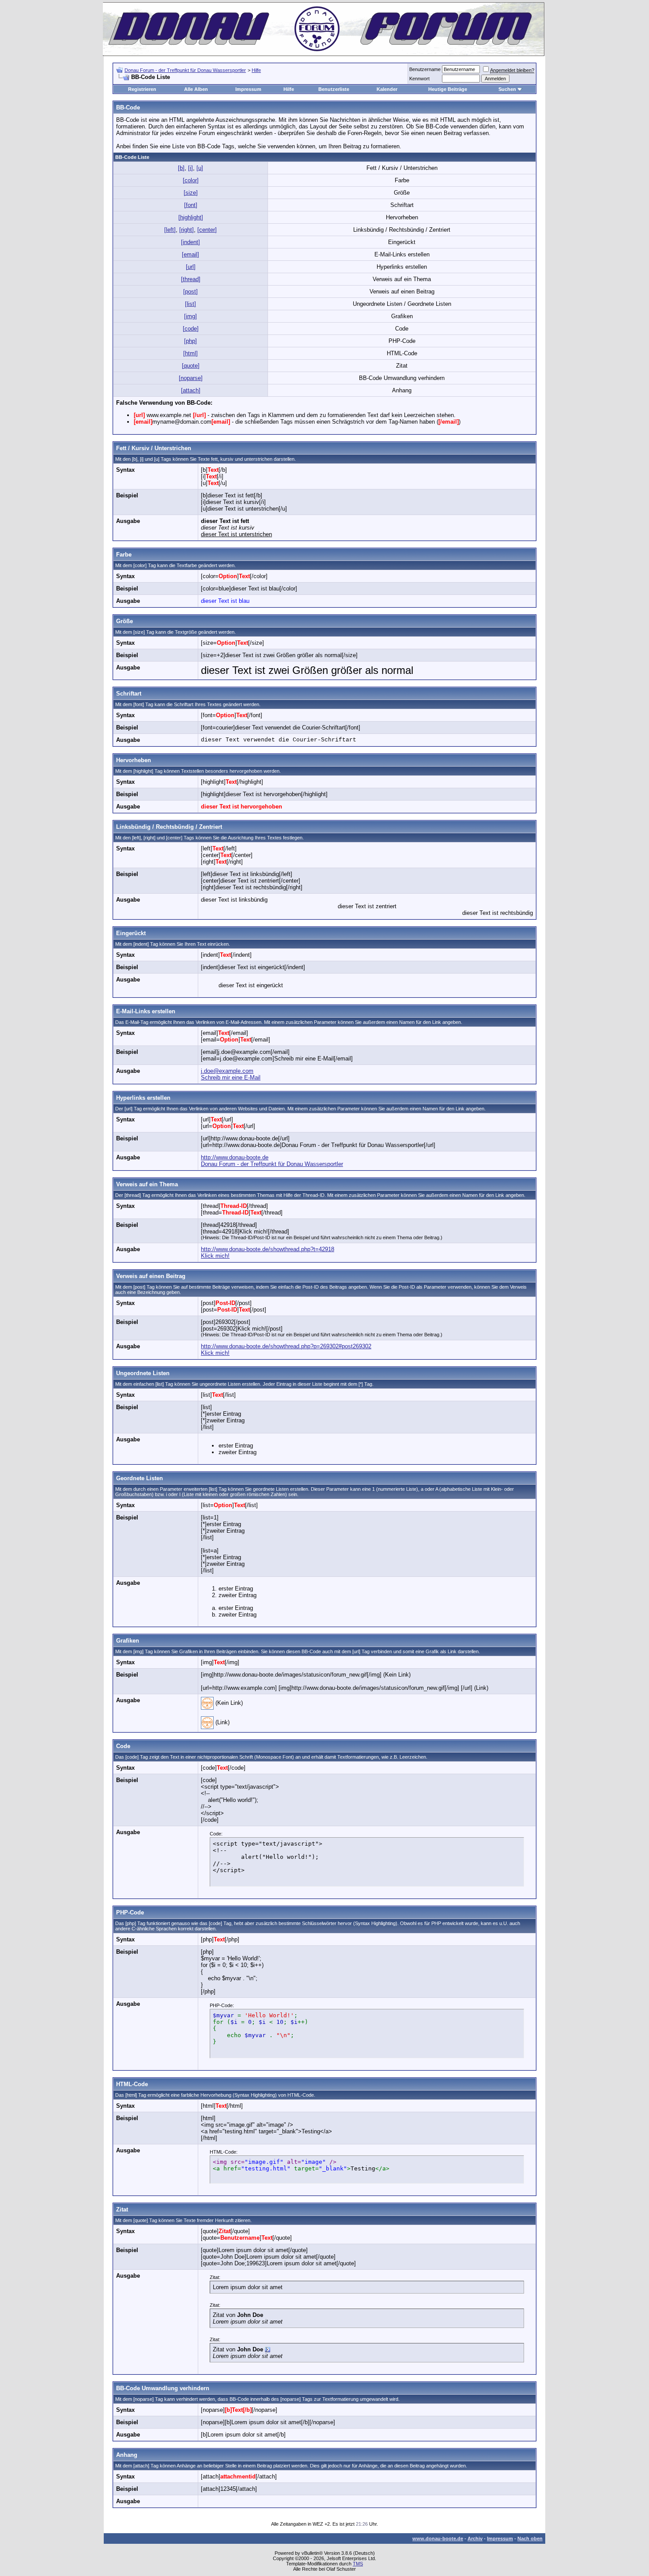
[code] (191, 329)
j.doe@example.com (227, 1071)
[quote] (191, 366)
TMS (358, 2564)
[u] (200, 168)
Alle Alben (196, 89)
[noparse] (191, 378)
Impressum (248, 89)
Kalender (387, 89)
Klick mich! (215, 1256)
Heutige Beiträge (448, 89)
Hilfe (256, 70)
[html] (191, 353)
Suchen (507, 89)
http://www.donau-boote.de (235, 1157)
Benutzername (425, 69)
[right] (187, 230)
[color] (191, 180)
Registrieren (142, 89)
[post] (191, 291)
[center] (207, 230)
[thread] (191, 279)
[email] (191, 254)
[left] (170, 230)
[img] (191, 316)
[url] (191, 267)
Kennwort (419, 79)
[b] (181, 168)
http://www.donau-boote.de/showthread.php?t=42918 (268, 1249)
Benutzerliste (334, 89)
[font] (191, 205)
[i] (191, 168)
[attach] (191, 390)
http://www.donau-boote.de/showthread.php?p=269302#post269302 (286, 1346)
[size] (191, 193)
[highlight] (191, 217)
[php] (191, 341)
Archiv (475, 2538)
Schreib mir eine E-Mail (231, 1077)
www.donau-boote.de (438, 2538)
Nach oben (530, 2538)
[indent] (191, 242)
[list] (191, 304)
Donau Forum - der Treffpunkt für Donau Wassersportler (185, 70)
